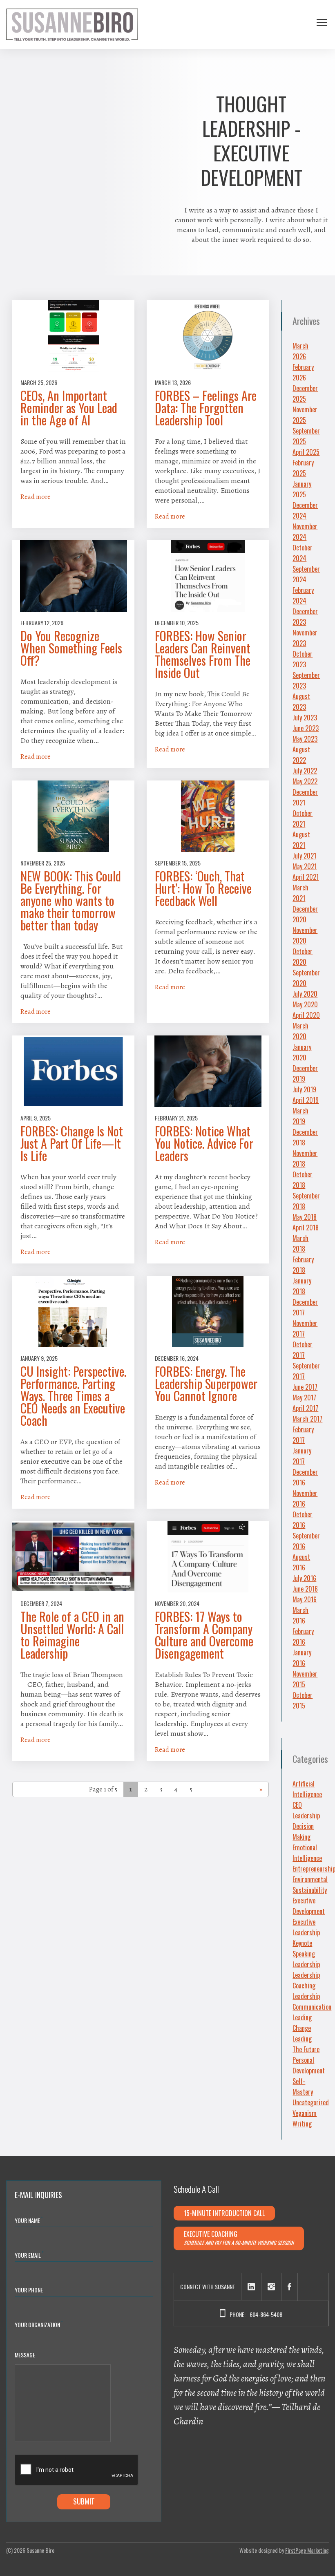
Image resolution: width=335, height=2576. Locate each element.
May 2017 (304, 1398)
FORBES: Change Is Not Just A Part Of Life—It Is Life (72, 1143)
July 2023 (305, 718)
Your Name (29, 2220)
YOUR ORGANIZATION (39, 2324)
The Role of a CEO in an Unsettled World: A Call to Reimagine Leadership (72, 1635)
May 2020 (305, 1004)
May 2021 (305, 866)
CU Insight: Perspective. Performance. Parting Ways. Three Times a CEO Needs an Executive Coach (73, 1396)
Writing (302, 2124)
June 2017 (305, 1387)
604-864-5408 (266, 2314)
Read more (36, 497)
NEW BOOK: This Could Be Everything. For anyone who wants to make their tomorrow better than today (71, 901)
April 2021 (306, 877)
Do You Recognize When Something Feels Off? (71, 648)
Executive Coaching (239, 2238)
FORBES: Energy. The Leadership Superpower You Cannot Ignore (206, 1384)
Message (25, 2355)
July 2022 (305, 771)
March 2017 (307, 1419)
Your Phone (29, 2290)
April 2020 (306, 1015)
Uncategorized (311, 2102)
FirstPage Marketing (307, 2550)
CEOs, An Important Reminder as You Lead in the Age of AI (69, 408)
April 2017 (305, 1408)
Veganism (305, 2113)
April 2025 (306, 452)
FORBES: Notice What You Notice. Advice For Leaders (204, 1143)
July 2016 (304, 1578)
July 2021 (304, 856)
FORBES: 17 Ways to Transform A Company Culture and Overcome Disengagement (204, 1635)
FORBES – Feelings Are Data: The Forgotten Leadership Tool (206, 408)
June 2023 (306, 728)
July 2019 (304, 1089)
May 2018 (305, 1217)
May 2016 (305, 1599)
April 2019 (306, 1100)
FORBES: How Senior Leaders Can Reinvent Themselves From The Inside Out (203, 654)
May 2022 (305, 781)
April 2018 (306, 1228)
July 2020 (305, 994)
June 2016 (305, 1589)
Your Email (29, 2255)
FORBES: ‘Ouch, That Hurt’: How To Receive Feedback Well (203, 888)
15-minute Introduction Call (224, 2213)
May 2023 (305, 739)
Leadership (306, 1964)
